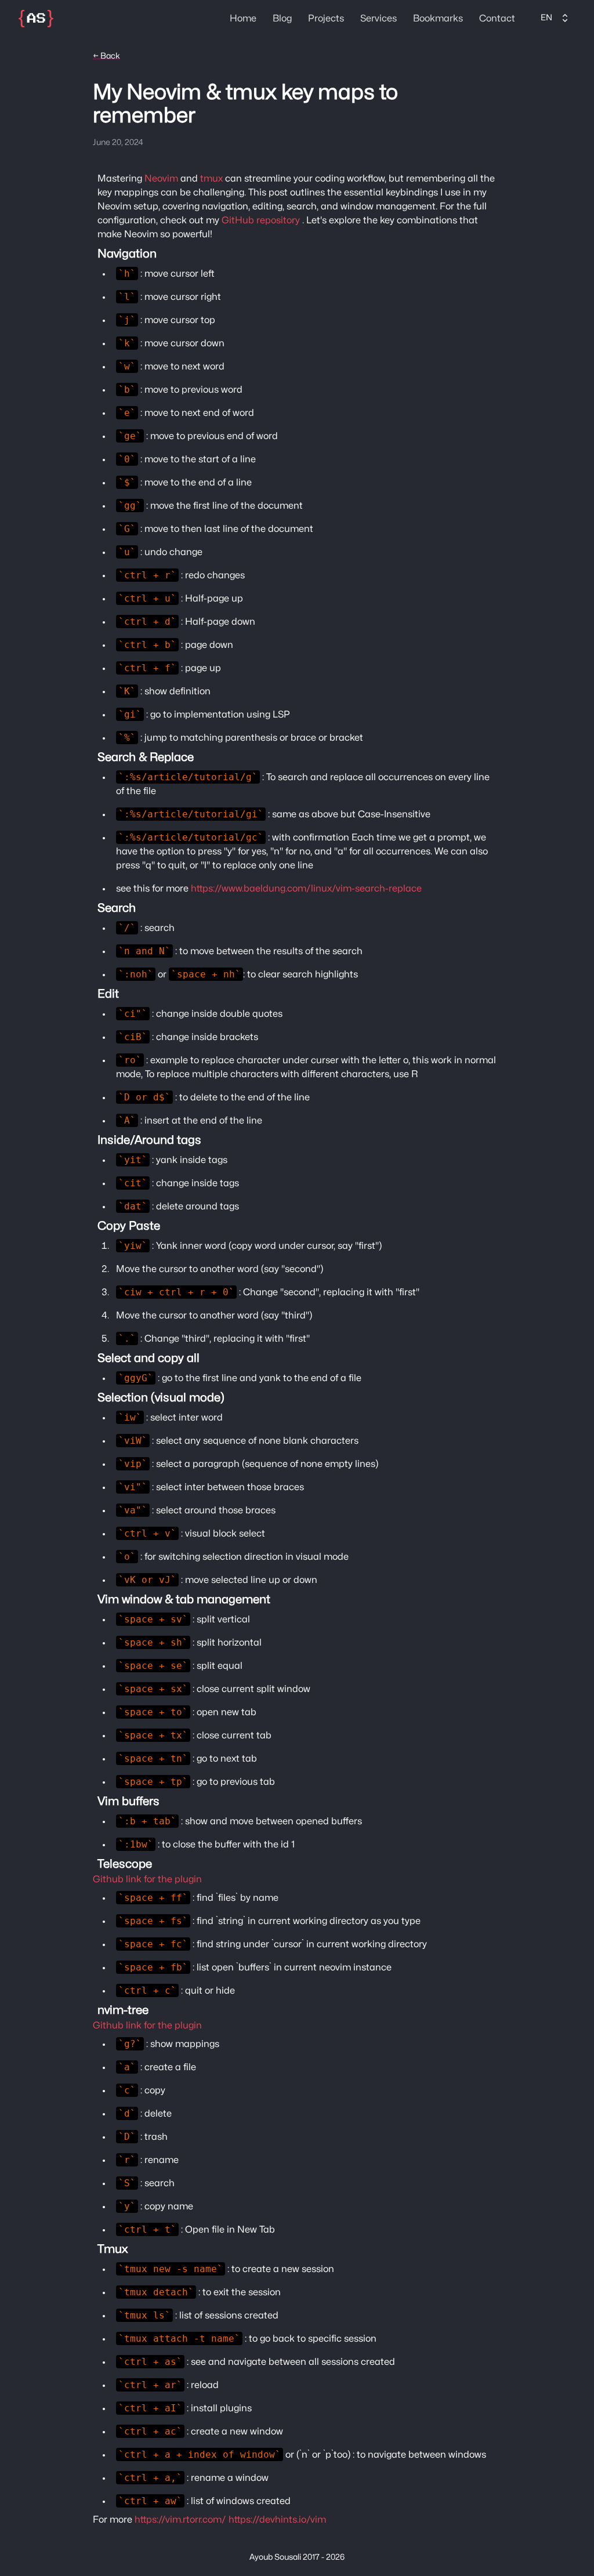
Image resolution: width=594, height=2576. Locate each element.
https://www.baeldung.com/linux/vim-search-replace (306, 889)
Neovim (161, 179)
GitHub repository (261, 220)
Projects (326, 19)
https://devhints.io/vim (277, 2520)
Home (243, 19)
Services (379, 19)
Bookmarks (438, 19)
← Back (106, 56)
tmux (211, 179)
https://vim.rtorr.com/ (180, 2520)
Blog (282, 19)
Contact (497, 19)
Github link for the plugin (147, 1879)
